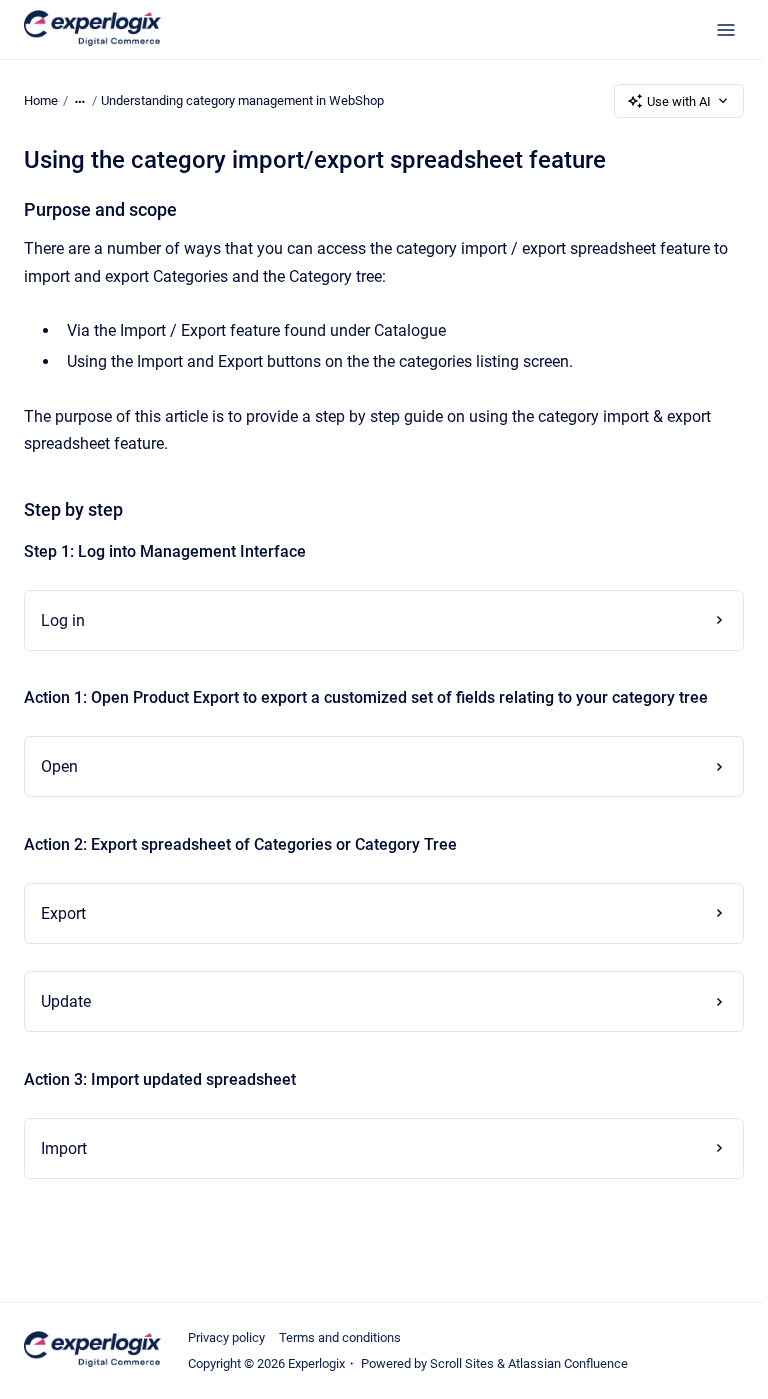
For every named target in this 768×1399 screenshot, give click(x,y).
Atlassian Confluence (568, 1363)
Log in (63, 620)
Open (59, 766)
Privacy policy (226, 1337)
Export (63, 913)
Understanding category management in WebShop (242, 100)
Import (64, 1148)
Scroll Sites (462, 1363)
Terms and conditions (340, 1337)
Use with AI (679, 101)
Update (66, 1001)
